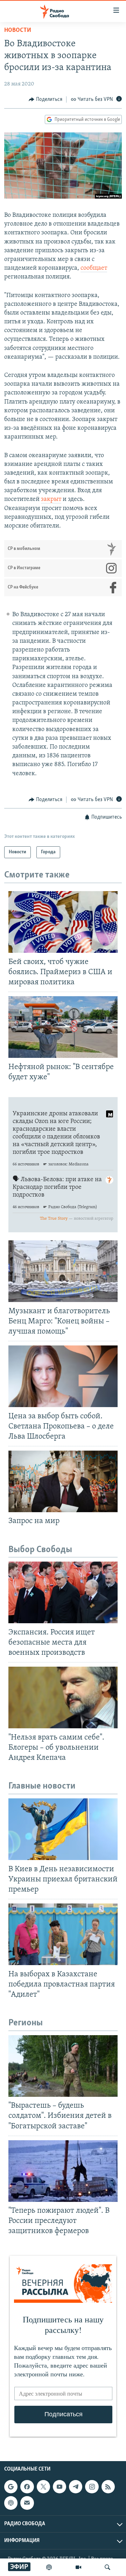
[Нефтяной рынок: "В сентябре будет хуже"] (63, 1027)
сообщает (94, 268)
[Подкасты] (11, 2503)
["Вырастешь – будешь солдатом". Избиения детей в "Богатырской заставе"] (63, 2066)
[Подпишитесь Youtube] (59, 2487)
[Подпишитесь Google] (11, 2487)
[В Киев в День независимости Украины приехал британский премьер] (63, 1829)
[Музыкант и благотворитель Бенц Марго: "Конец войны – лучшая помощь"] (63, 1271)
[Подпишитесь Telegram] (76, 2487)
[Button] (45, 99)
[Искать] (107, 2567)
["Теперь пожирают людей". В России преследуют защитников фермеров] (63, 2171)
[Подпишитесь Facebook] (27, 2487)
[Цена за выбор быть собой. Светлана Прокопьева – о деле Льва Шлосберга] (63, 1376)
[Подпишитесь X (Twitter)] (43, 2487)
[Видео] (78, 2567)
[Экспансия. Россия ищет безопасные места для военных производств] (63, 1592)
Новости (18, 30)
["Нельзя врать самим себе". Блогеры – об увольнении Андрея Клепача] (63, 1697)
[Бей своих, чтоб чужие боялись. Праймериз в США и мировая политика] (63, 922)
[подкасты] (49, 2567)
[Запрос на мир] (63, 1481)
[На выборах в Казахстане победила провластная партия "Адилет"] (63, 1934)
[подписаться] (27, 2503)
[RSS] (108, 2487)
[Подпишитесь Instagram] (92, 2487)
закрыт (51, 500)
